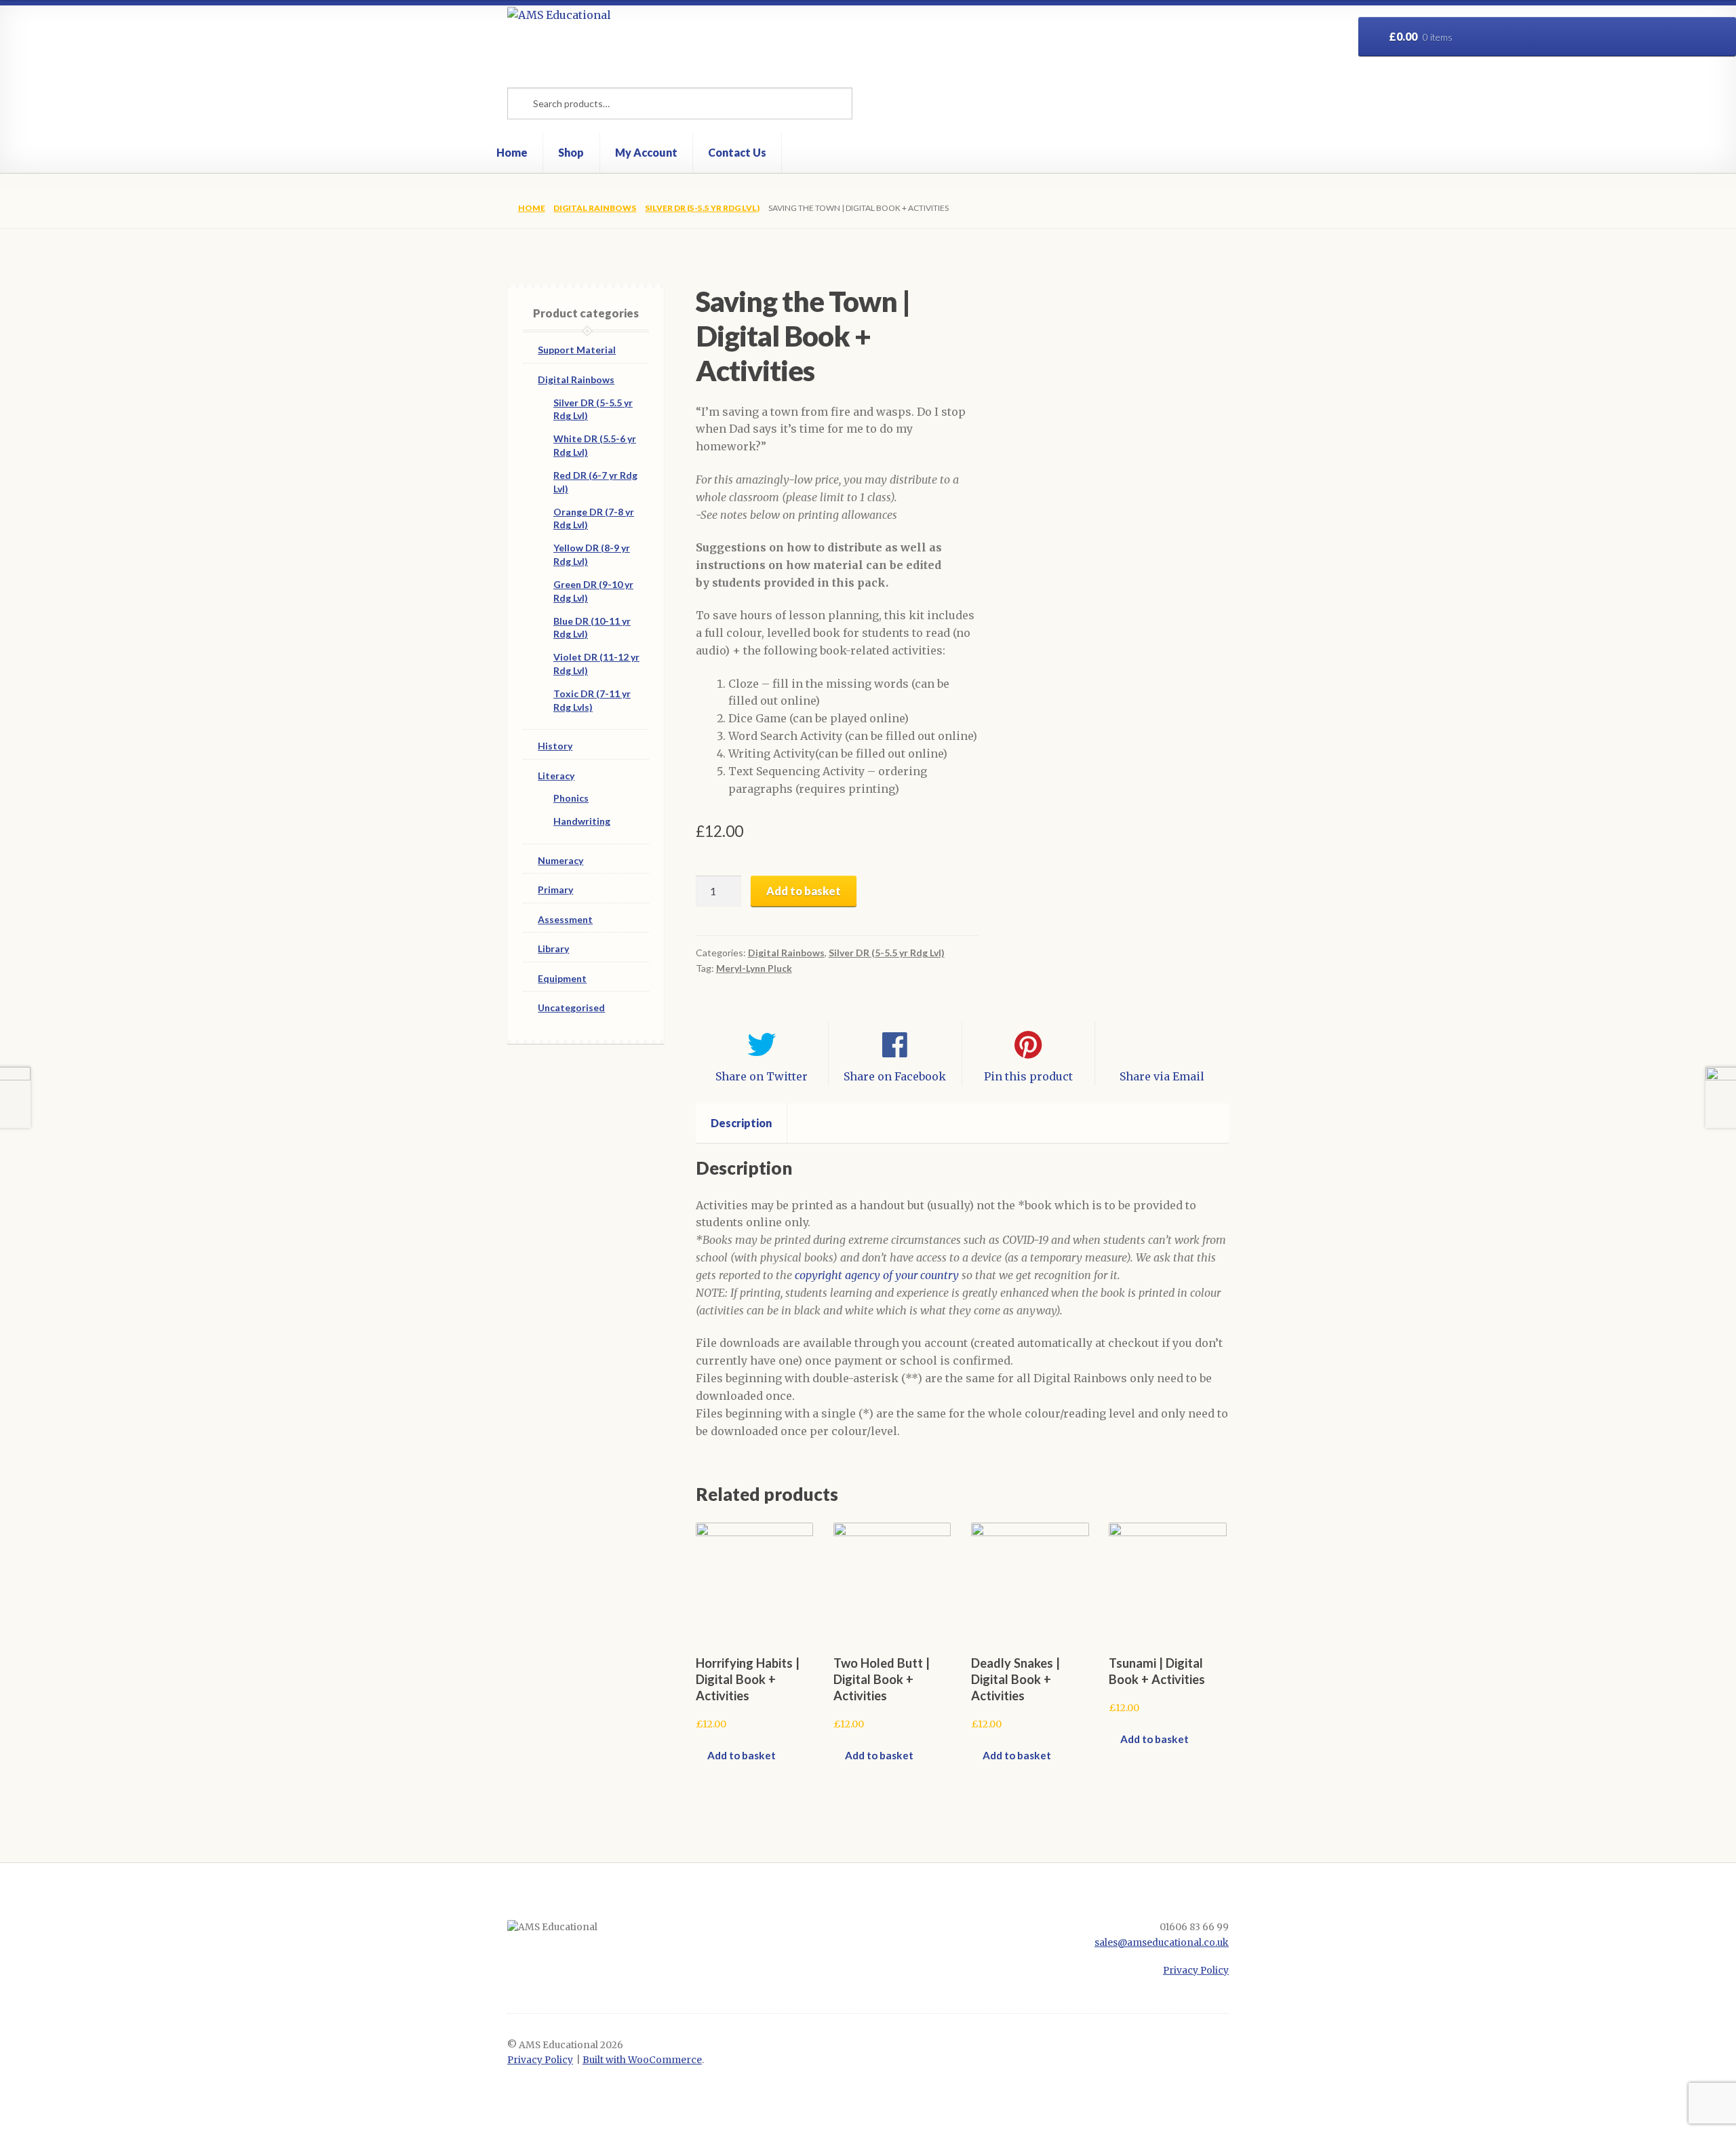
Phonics (571, 798)
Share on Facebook (895, 1076)
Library (553, 948)
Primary (555, 889)
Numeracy (560, 860)
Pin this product (1028, 1076)
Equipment (562, 978)
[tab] (742, 1123)
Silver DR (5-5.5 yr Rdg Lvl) (702, 208)
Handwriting (582, 821)
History (555, 746)
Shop (571, 152)
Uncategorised (571, 1007)
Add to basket (804, 891)
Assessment (565, 919)
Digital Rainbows (595, 208)
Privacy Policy (1196, 1971)
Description (741, 1123)
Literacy (556, 776)
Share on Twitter (762, 1076)
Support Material (577, 350)
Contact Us (737, 152)
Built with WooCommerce (642, 2060)
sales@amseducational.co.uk (1162, 1943)
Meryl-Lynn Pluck (754, 968)
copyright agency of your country (877, 1275)
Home (512, 152)
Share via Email (1162, 1076)
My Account (646, 152)
